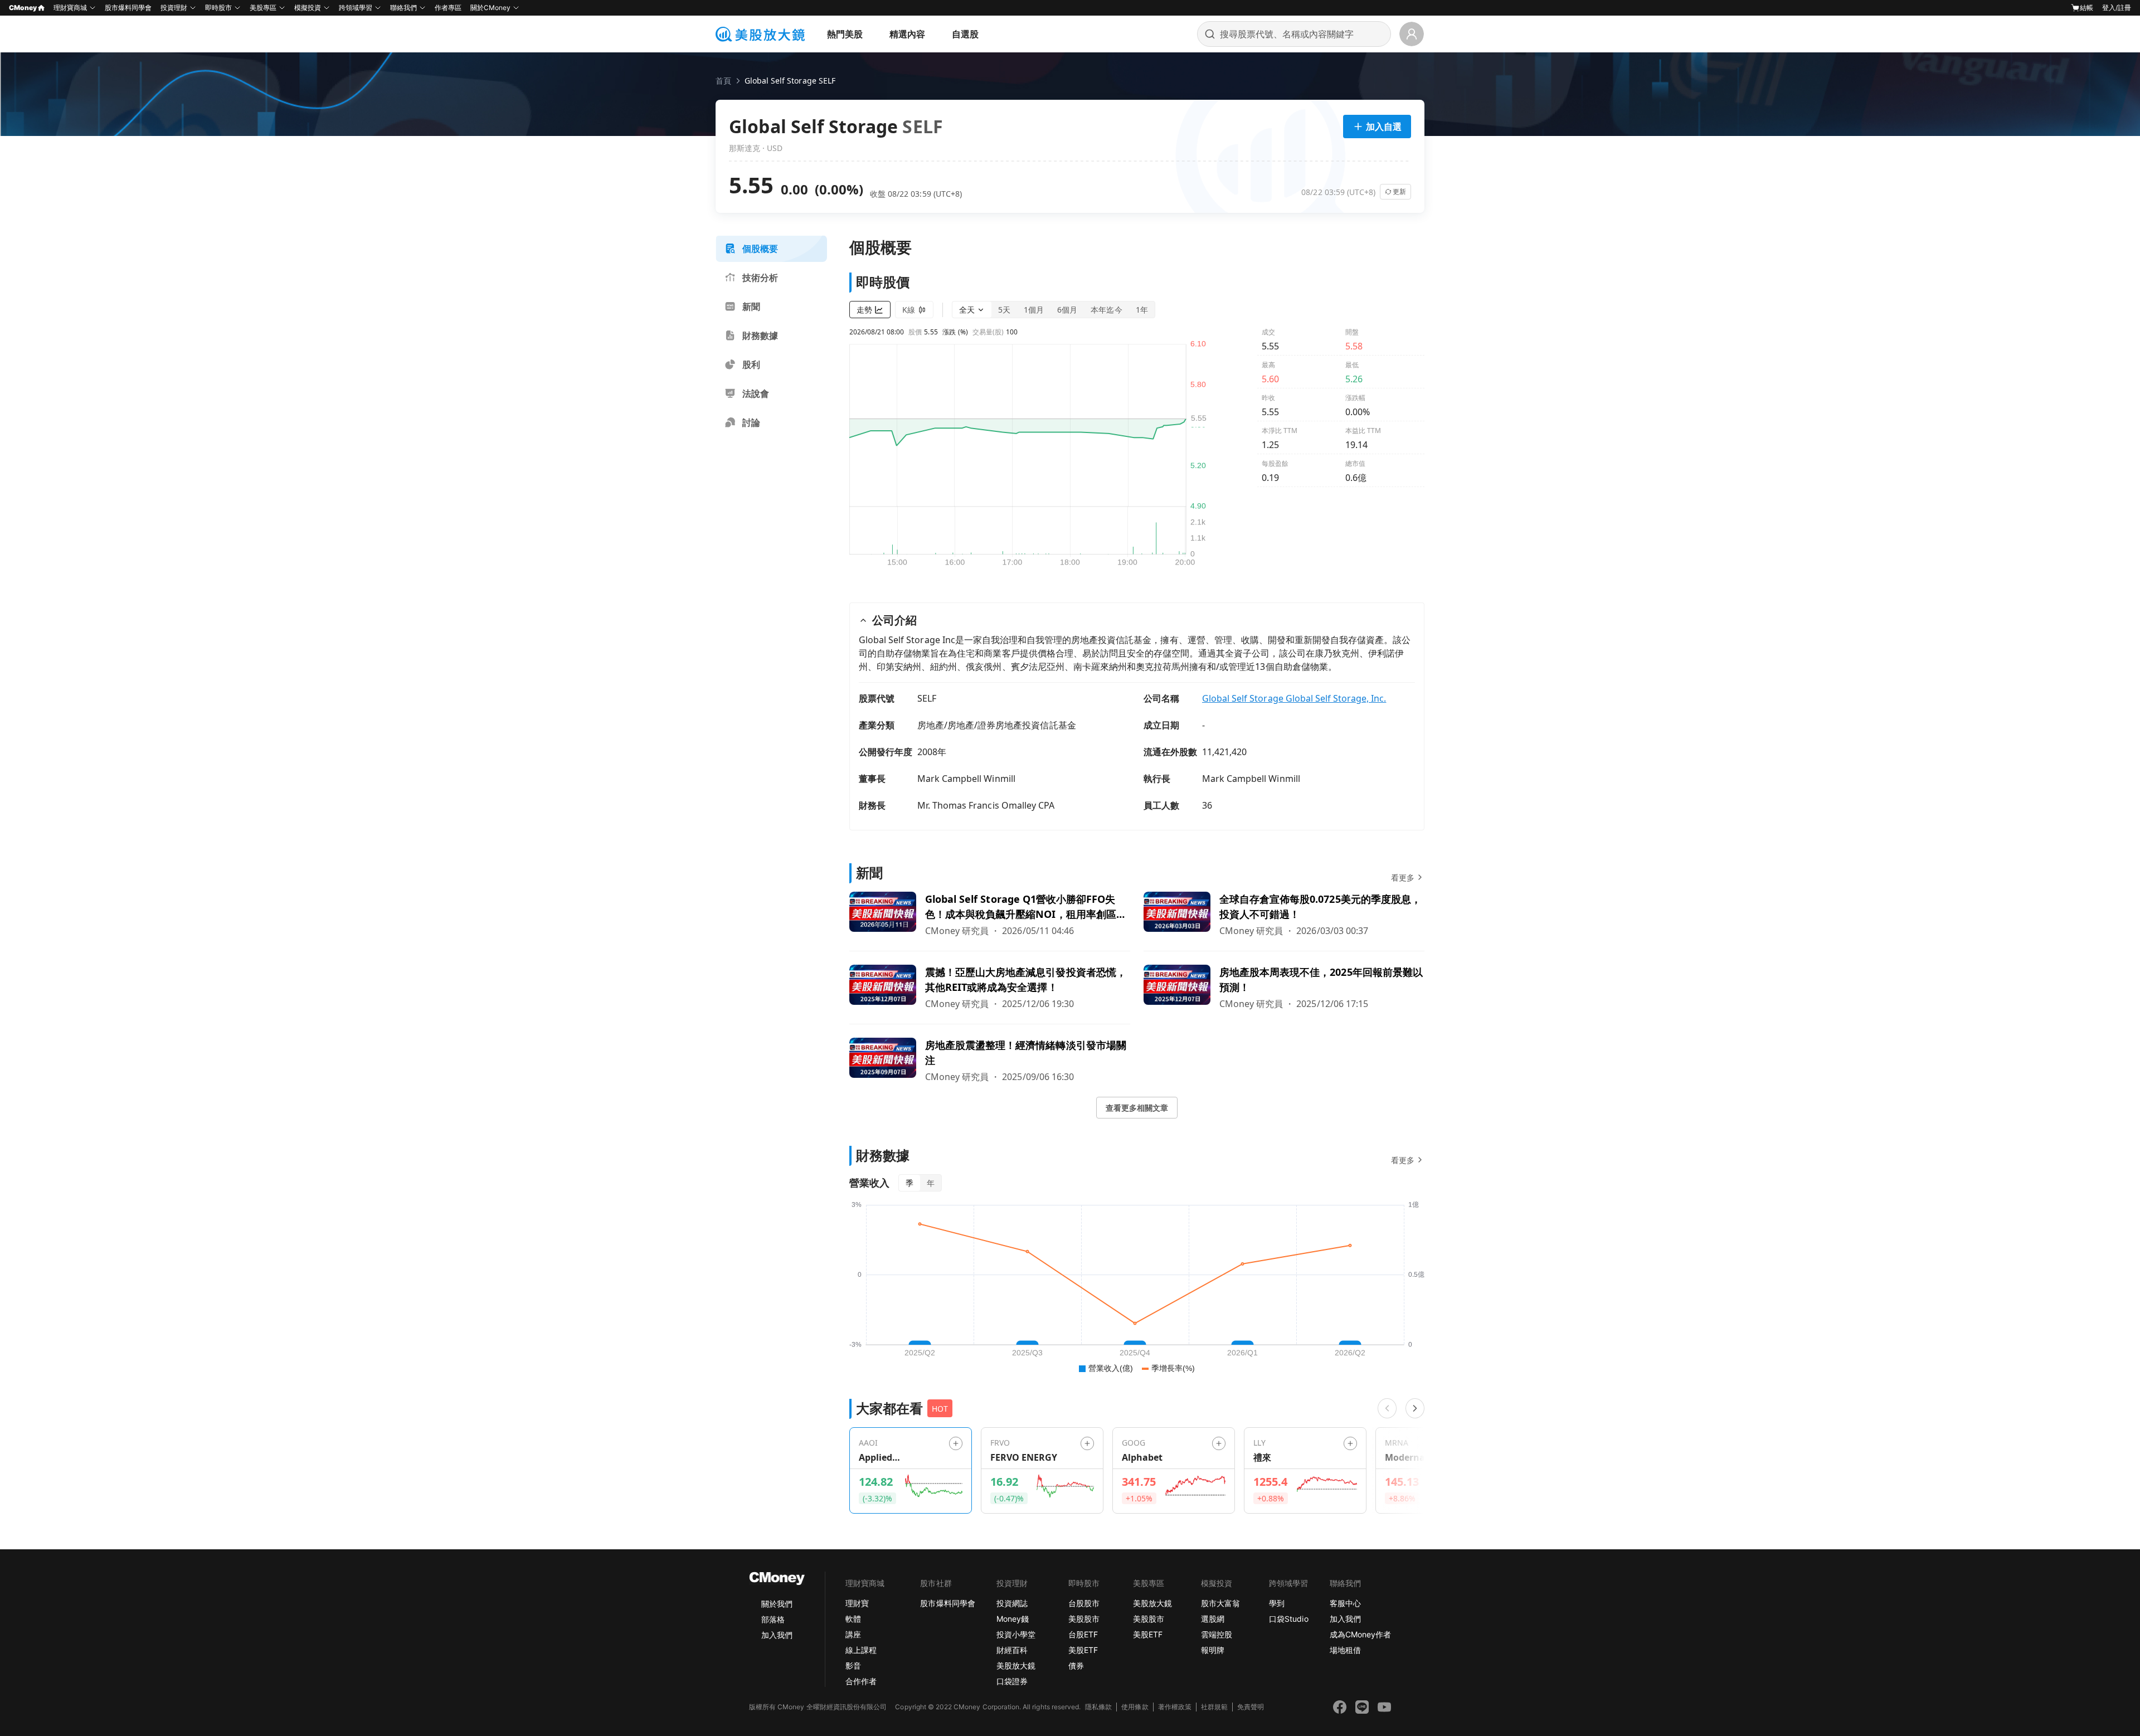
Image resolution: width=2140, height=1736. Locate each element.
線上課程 (861, 1650)
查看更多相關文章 (1137, 1108)
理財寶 (857, 1603)
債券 (1076, 1666)
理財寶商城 (70, 8)
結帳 (2086, 8)
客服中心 (1345, 1603)
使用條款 (1135, 1707)
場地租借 (1345, 1650)
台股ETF (1083, 1634)
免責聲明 (1251, 1707)
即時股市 (218, 8)
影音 (853, 1666)
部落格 (773, 1619)
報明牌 (1213, 1650)
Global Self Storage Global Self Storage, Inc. (1294, 698)
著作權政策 (1175, 1707)
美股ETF (1083, 1650)
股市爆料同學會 (128, 8)
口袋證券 (1012, 1681)
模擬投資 (308, 8)
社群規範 (1214, 1707)
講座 (853, 1634)
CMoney (23, 8)
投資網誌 (1012, 1603)
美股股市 (1084, 1619)
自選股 (965, 34)
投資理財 (174, 8)
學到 (1277, 1603)
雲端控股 (1217, 1634)
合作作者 (861, 1681)
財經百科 (1012, 1650)
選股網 (1213, 1619)
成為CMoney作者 (1360, 1634)
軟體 (853, 1619)
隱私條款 (1098, 1707)
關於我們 (777, 1604)
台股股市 (1084, 1603)
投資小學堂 (1016, 1634)
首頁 (723, 81)
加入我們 (777, 1635)
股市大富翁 (1220, 1603)
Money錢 (1013, 1619)
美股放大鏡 (1016, 1666)
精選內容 (907, 34)
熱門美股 (845, 34)
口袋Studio (1288, 1619)
